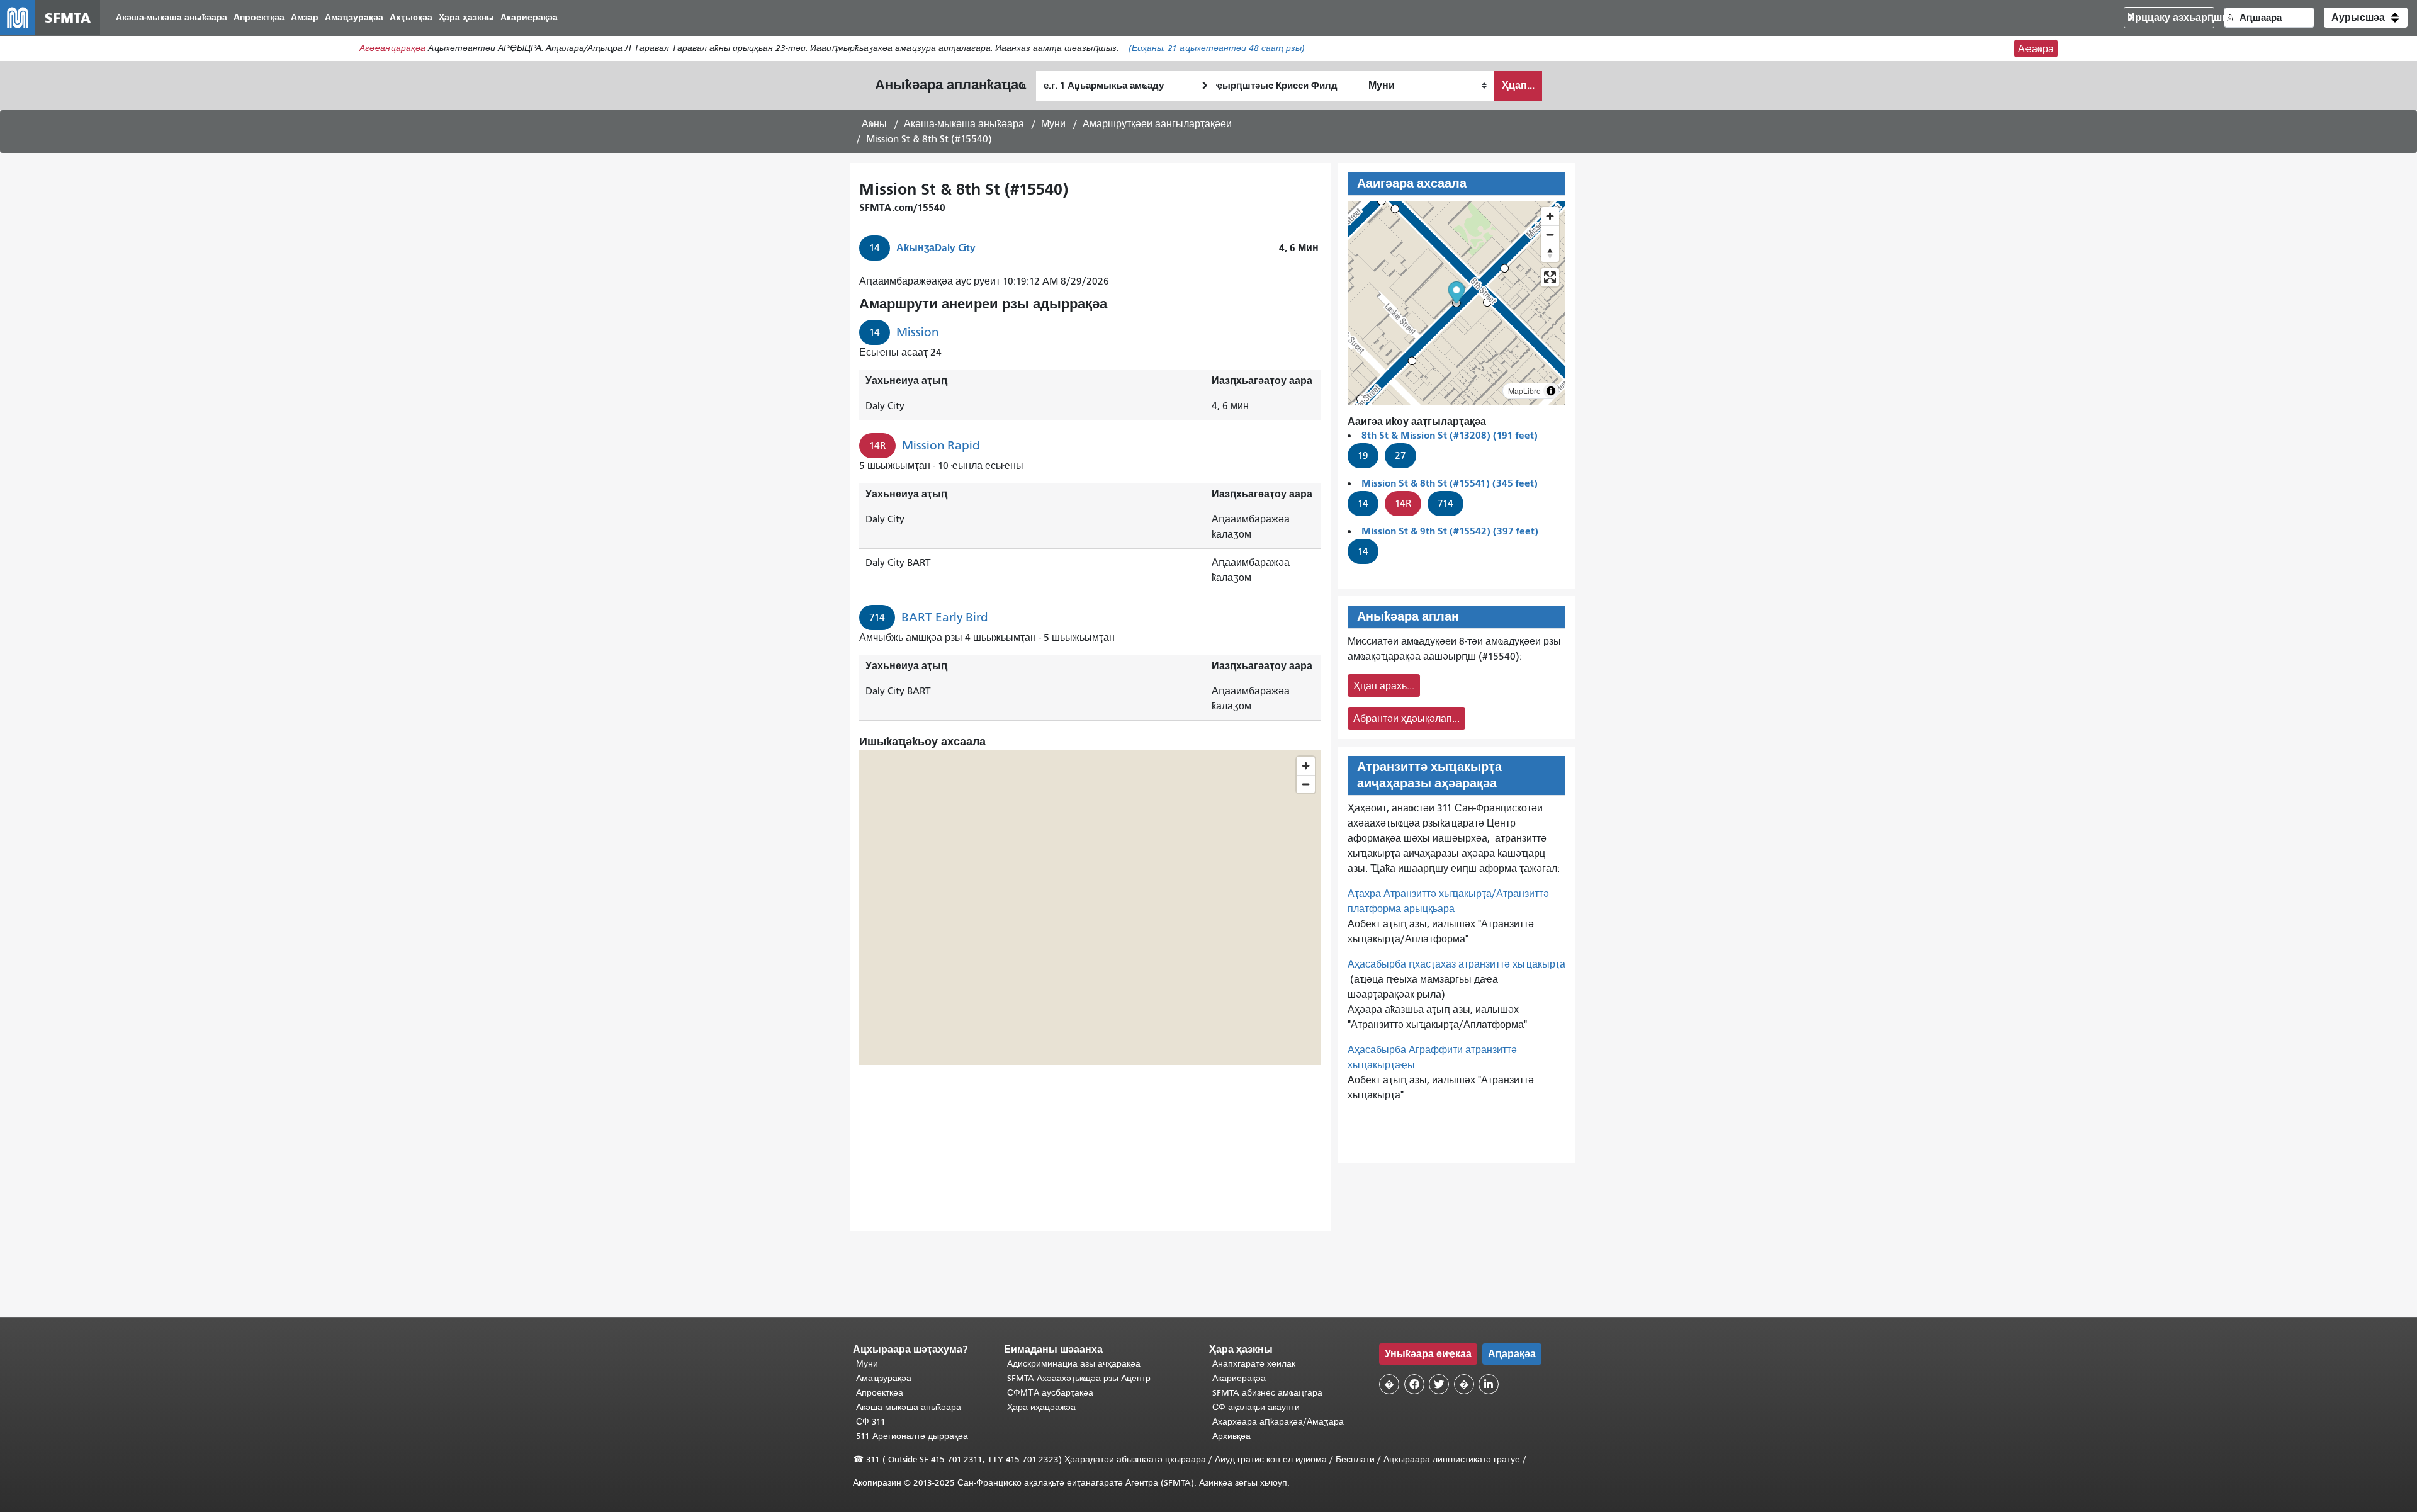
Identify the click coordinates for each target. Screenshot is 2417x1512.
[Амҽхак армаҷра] (1550, 234)
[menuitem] (172, 18)
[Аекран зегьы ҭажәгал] (1550, 277)
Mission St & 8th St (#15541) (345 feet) (1450, 483)
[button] (2366, 18)
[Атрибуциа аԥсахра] (1551, 391)
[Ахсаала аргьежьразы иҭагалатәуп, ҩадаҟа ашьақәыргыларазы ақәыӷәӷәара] (1550, 253)
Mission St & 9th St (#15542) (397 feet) (1450, 531)
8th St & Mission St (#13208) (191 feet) (1450, 435)
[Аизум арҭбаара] (1550, 216)
